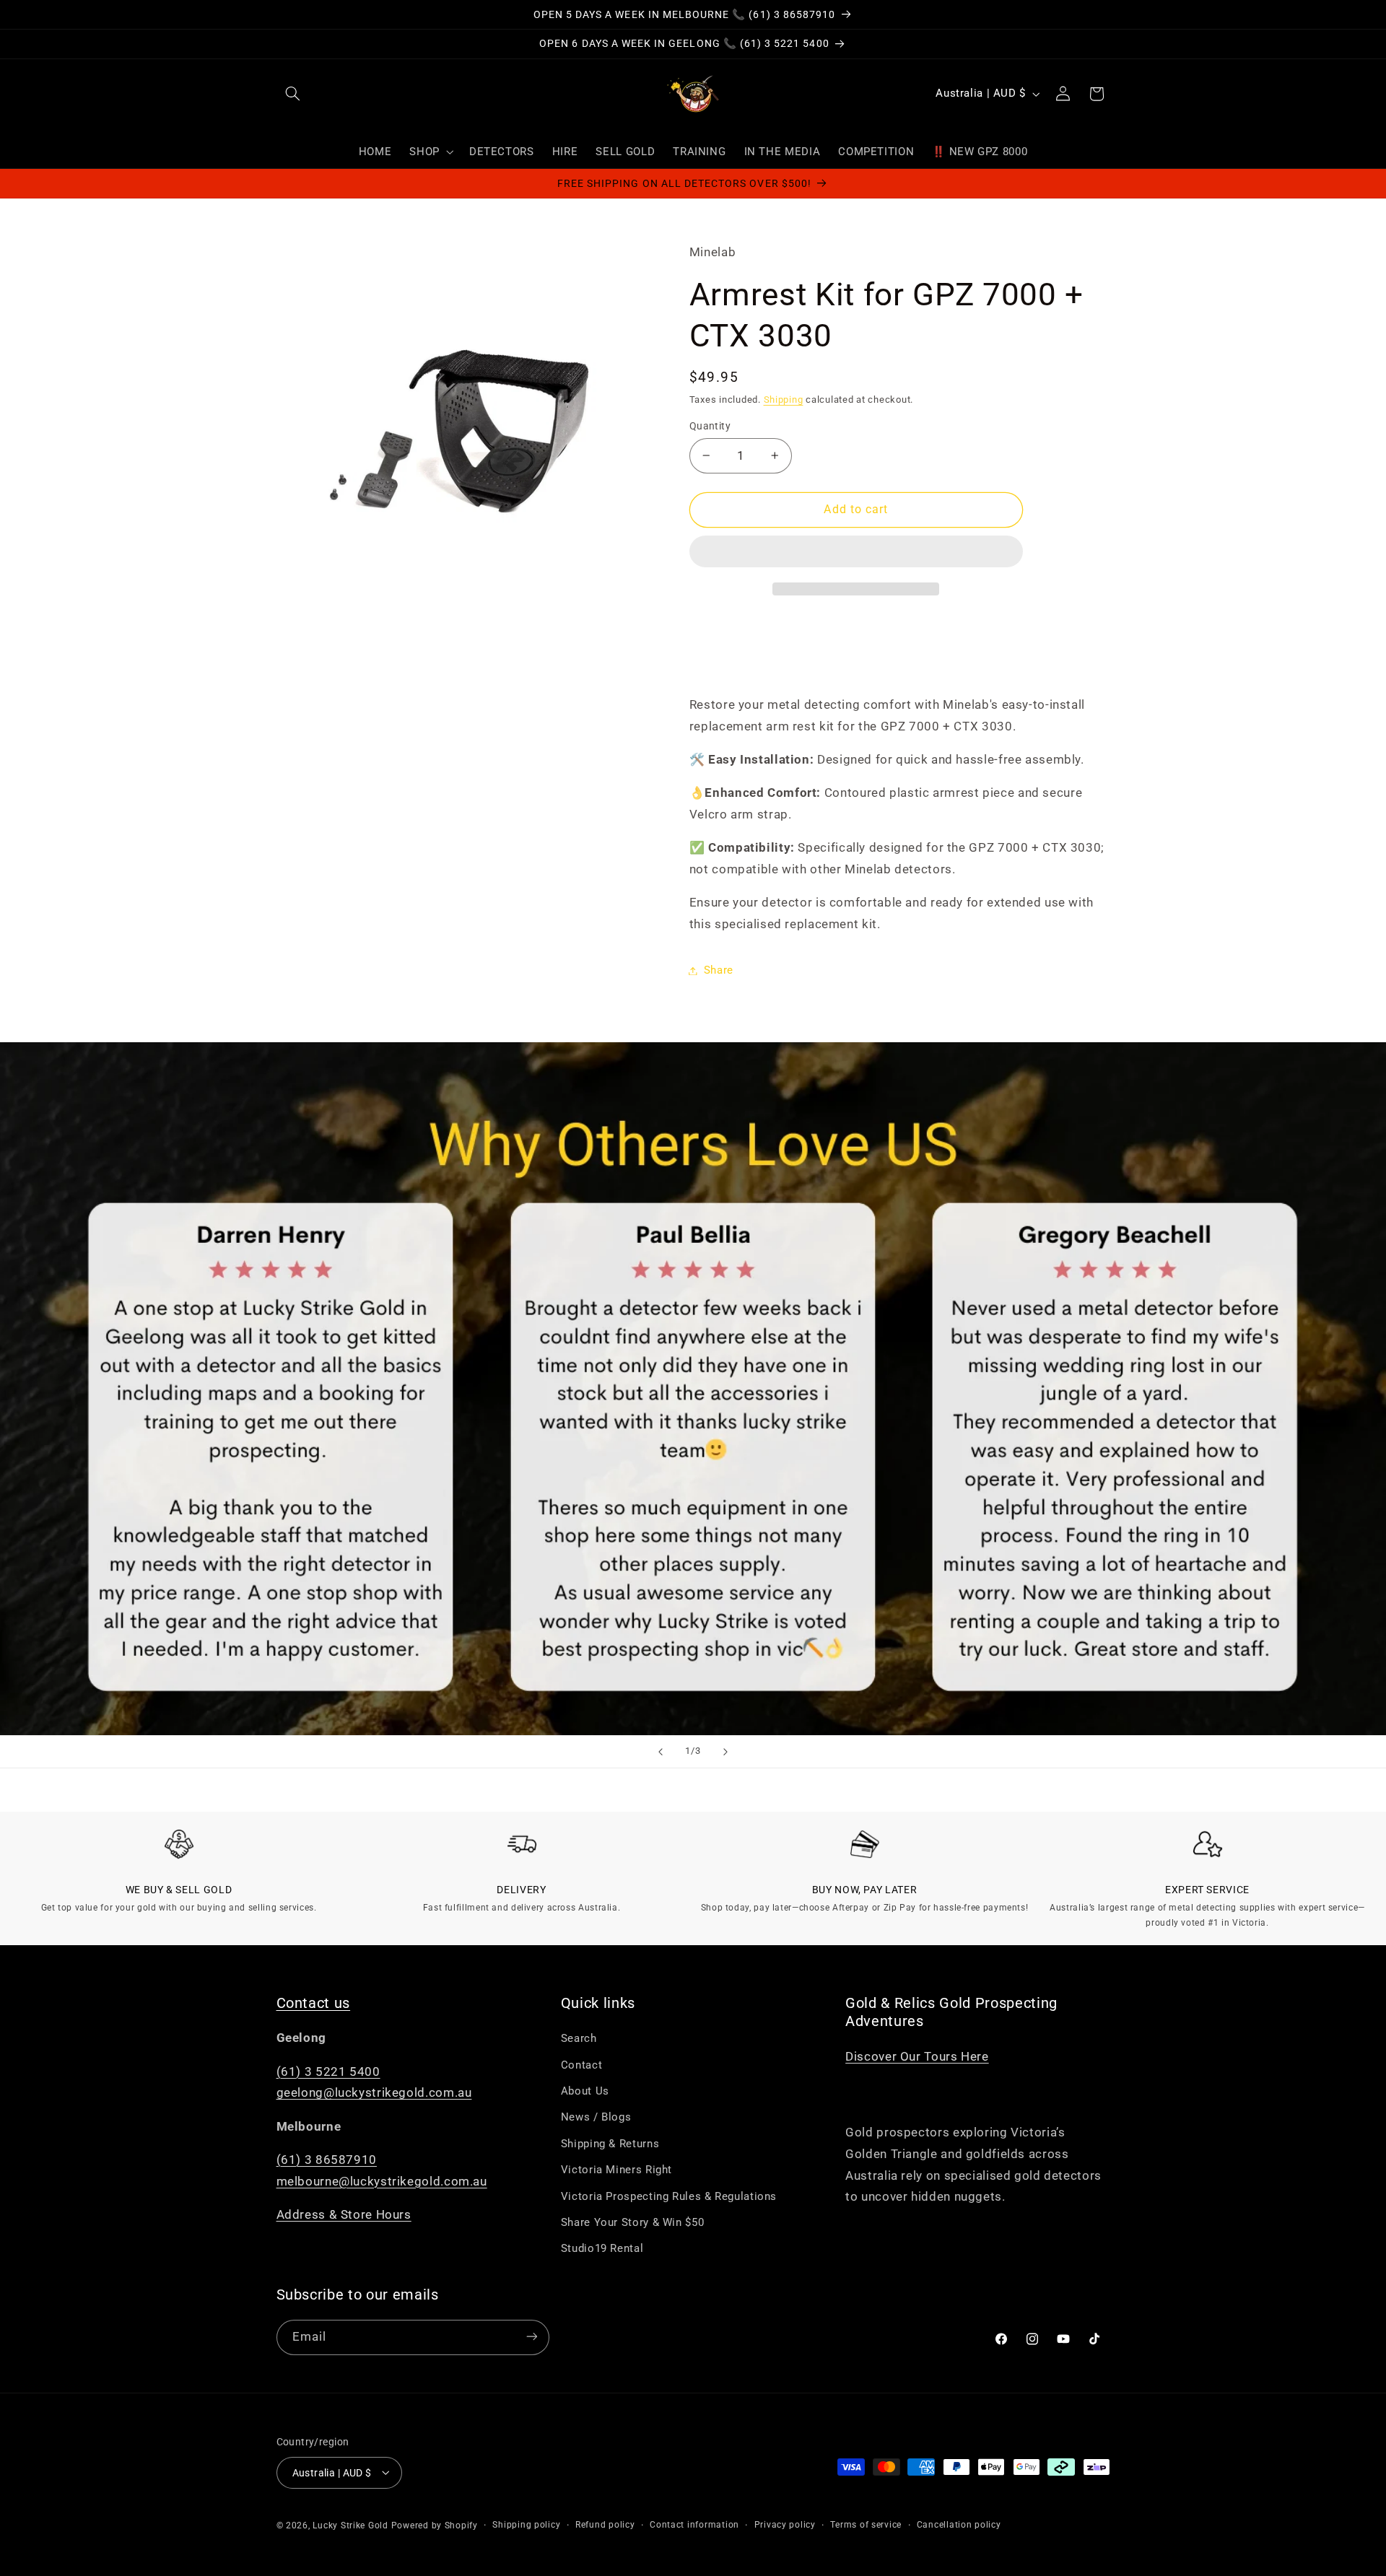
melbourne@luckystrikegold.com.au (382, 2181)
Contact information (694, 2525)
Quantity (710, 426)
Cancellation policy (959, 2525)
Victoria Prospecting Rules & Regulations (669, 2196)
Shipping (784, 400)
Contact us (314, 2003)
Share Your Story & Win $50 (632, 2223)
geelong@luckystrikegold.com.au (374, 2093)
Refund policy (605, 2525)
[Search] (293, 94)
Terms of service (866, 2525)
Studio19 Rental (602, 2249)
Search (579, 2039)
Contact (581, 2065)
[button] (856, 553)
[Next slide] (725, 1752)
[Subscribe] (531, 2337)
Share (719, 970)
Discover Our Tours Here (917, 2056)
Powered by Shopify (435, 2525)
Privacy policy (785, 2525)
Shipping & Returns (610, 2144)
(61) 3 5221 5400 (328, 2071)
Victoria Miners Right (616, 2170)
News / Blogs (596, 2118)
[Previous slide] (661, 1752)
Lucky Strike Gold (350, 2525)
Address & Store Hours (344, 2215)
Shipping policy (526, 2525)
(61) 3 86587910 (327, 2160)
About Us (585, 2092)
